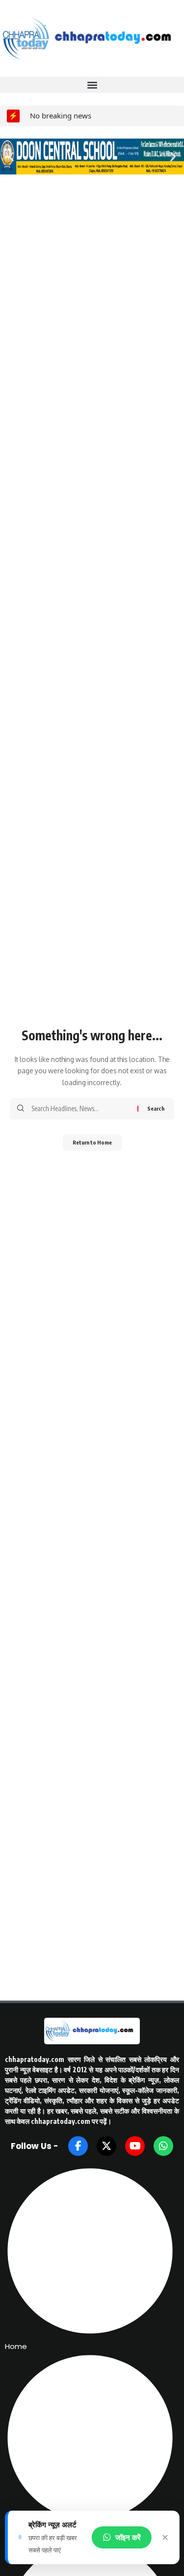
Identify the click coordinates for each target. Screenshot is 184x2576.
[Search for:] (81, 1109)
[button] (92, 85)
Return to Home (92, 1142)
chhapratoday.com (35, 2059)
